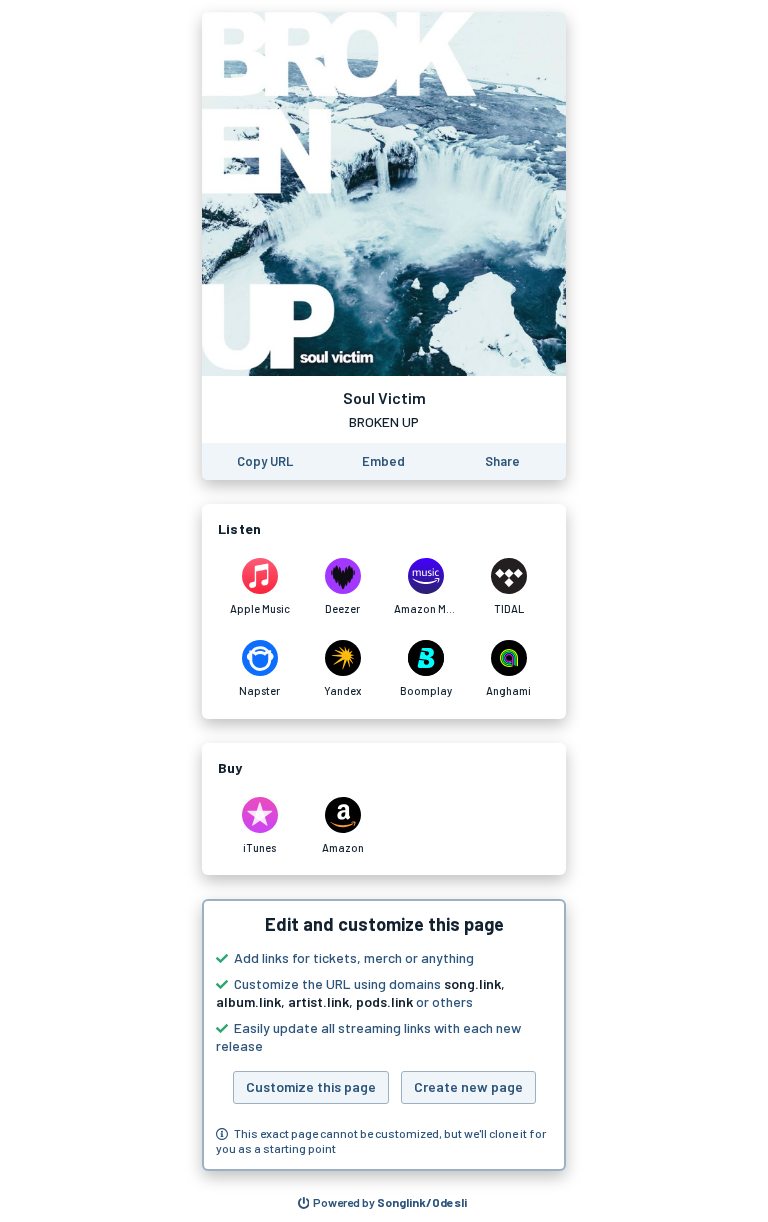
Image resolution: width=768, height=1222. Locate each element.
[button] (384, 1035)
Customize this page (311, 1086)
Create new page (468, 1086)
